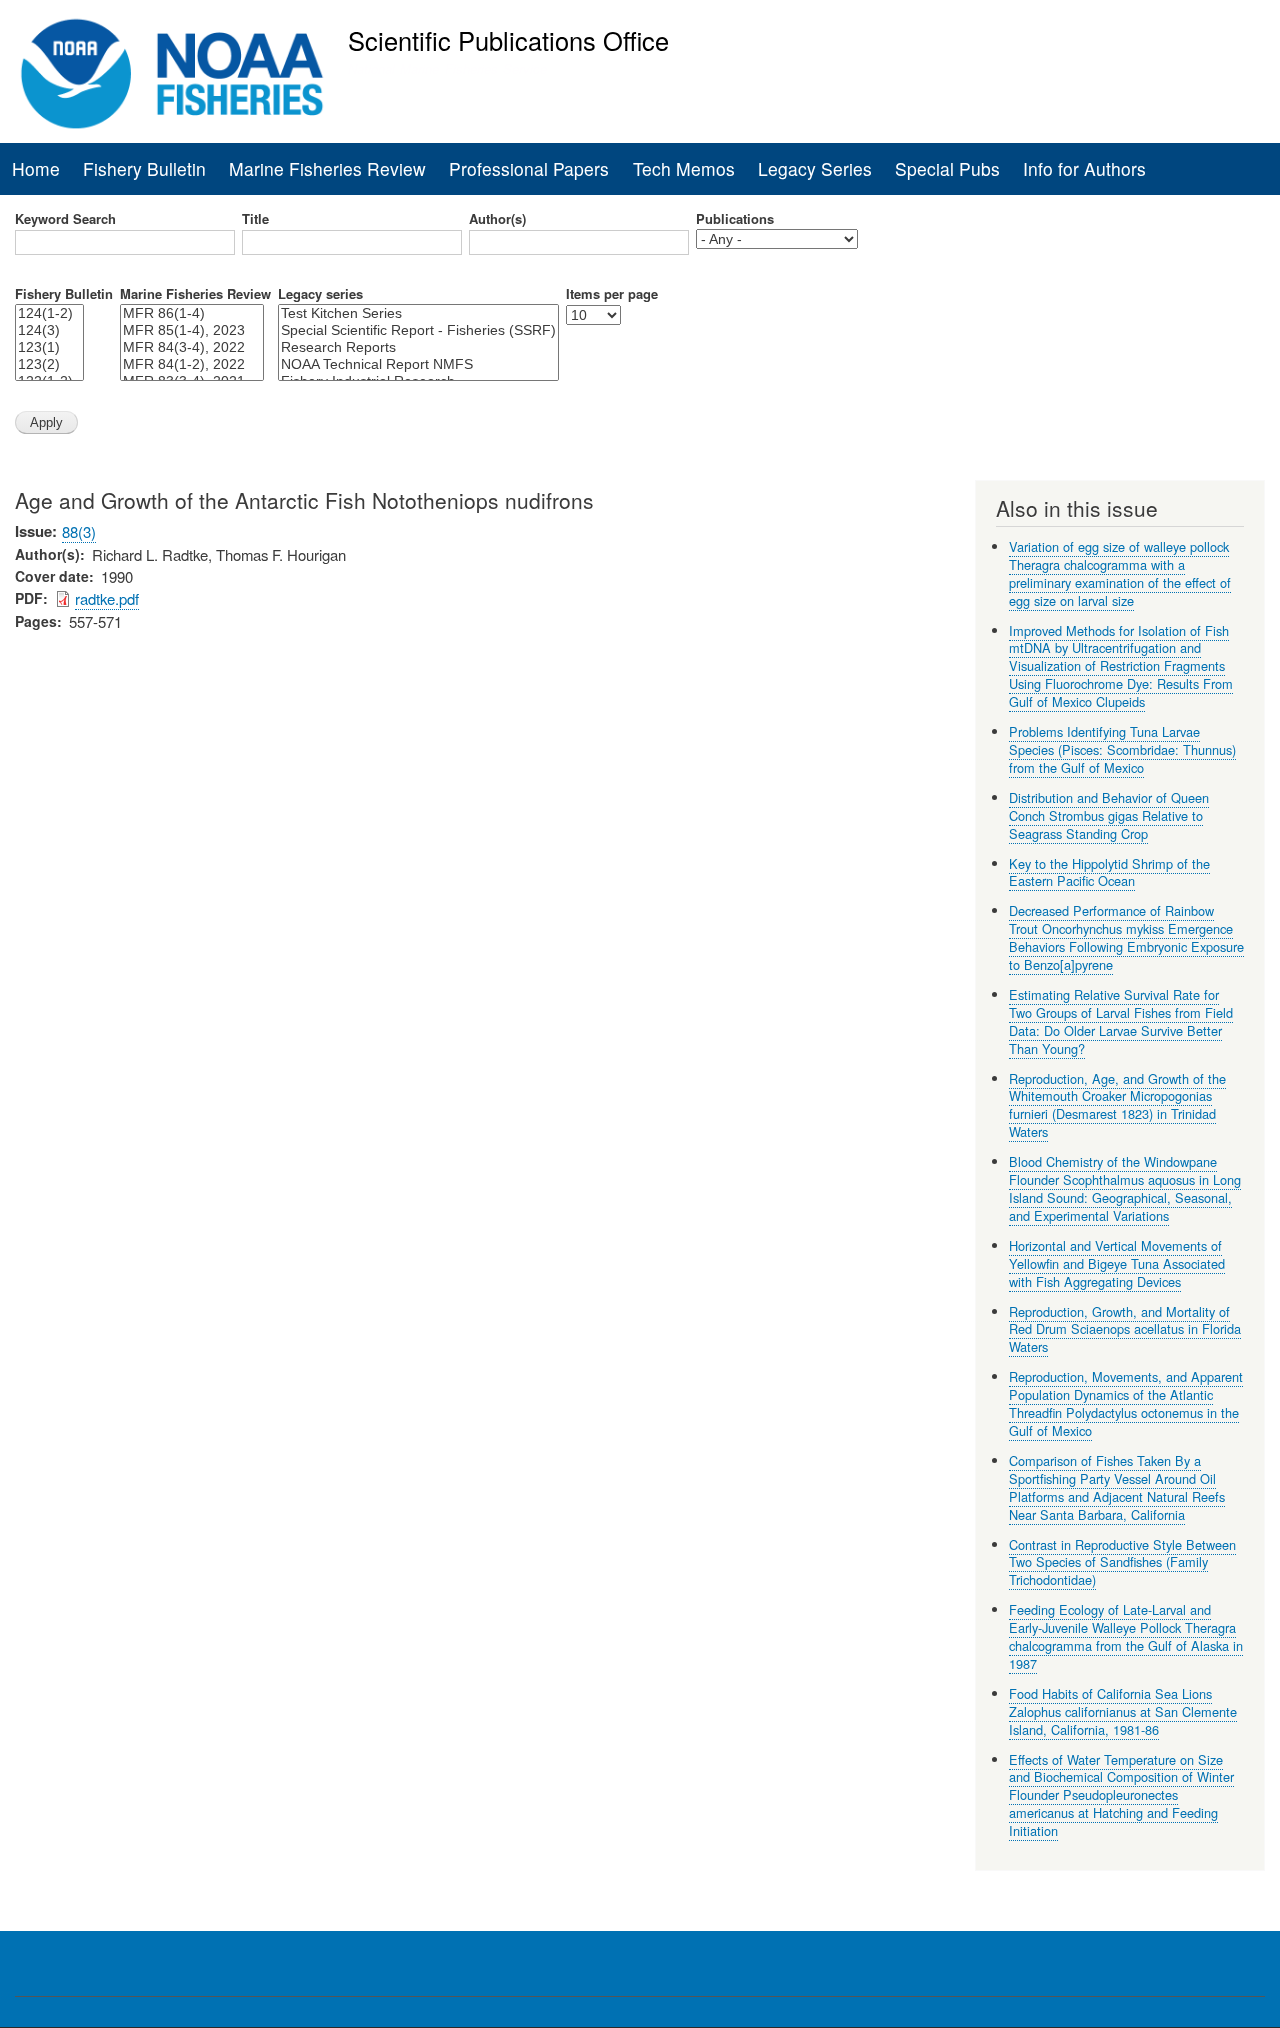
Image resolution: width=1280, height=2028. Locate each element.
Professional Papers (529, 168)
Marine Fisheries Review (327, 168)
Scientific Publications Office (508, 40)
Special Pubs (947, 168)
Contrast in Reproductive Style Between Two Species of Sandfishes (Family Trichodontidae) (1122, 1562)
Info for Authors (1084, 168)
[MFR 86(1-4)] (192, 313)
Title (255, 219)
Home (36, 168)
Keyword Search (65, 219)
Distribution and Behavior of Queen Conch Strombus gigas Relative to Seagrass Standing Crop (1109, 815)
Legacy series (320, 294)
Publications (735, 219)
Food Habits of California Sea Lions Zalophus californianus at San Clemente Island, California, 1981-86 (1123, 1711)
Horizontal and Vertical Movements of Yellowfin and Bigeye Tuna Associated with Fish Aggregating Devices (1117, 1263)
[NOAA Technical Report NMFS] (418, 364)
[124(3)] (49, 330)
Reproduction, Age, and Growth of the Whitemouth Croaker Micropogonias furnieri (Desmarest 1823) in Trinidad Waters (1117, 1105)
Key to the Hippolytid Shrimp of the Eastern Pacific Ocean (1109, 872)
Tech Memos (684, 168)
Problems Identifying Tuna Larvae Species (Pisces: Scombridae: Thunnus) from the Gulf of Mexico (1122, 749)
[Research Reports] (418, 347)
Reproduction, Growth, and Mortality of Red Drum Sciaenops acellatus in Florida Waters (1125, 1329)
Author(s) (497, 219)
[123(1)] (49, 347)
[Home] (172, 74)
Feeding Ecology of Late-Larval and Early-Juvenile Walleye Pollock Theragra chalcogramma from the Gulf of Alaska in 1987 (1126, 1636)
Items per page (612, 294)
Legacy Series (815, 168)
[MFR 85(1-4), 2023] (192, 330)
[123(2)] (49, 364)
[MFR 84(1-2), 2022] (192, 364)
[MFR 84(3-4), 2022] (192, 347)
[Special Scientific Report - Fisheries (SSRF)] (418, 330)
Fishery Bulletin (144, 168)
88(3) (79, 531)
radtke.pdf (107, 598)
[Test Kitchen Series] (418, 313)
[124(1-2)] (49, 313)
